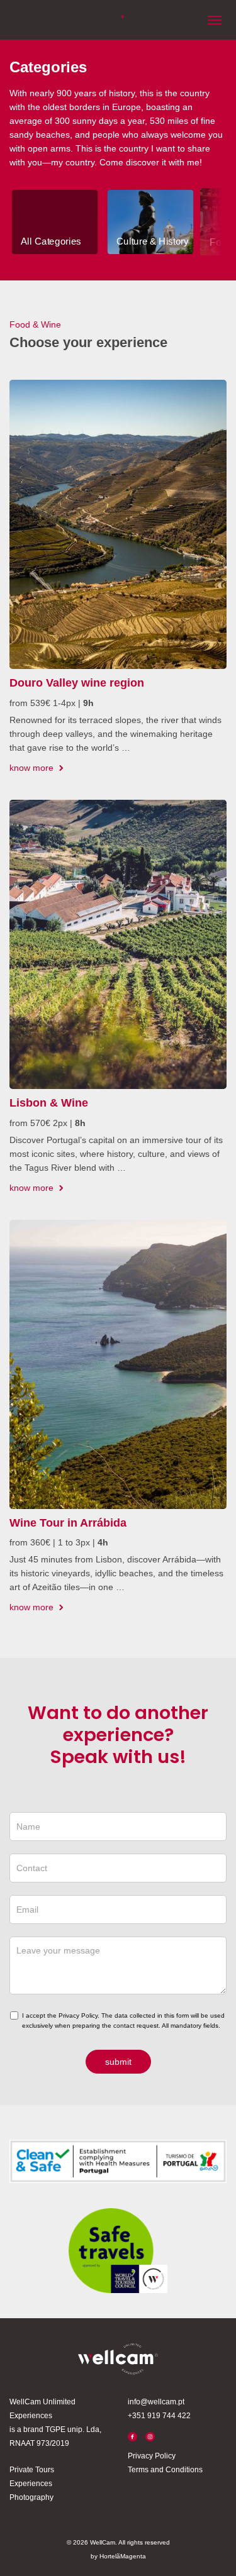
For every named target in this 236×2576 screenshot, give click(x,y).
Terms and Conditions (165, 2470)
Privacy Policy (152, 2456)
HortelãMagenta (123, 2556)
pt (14, 19)
